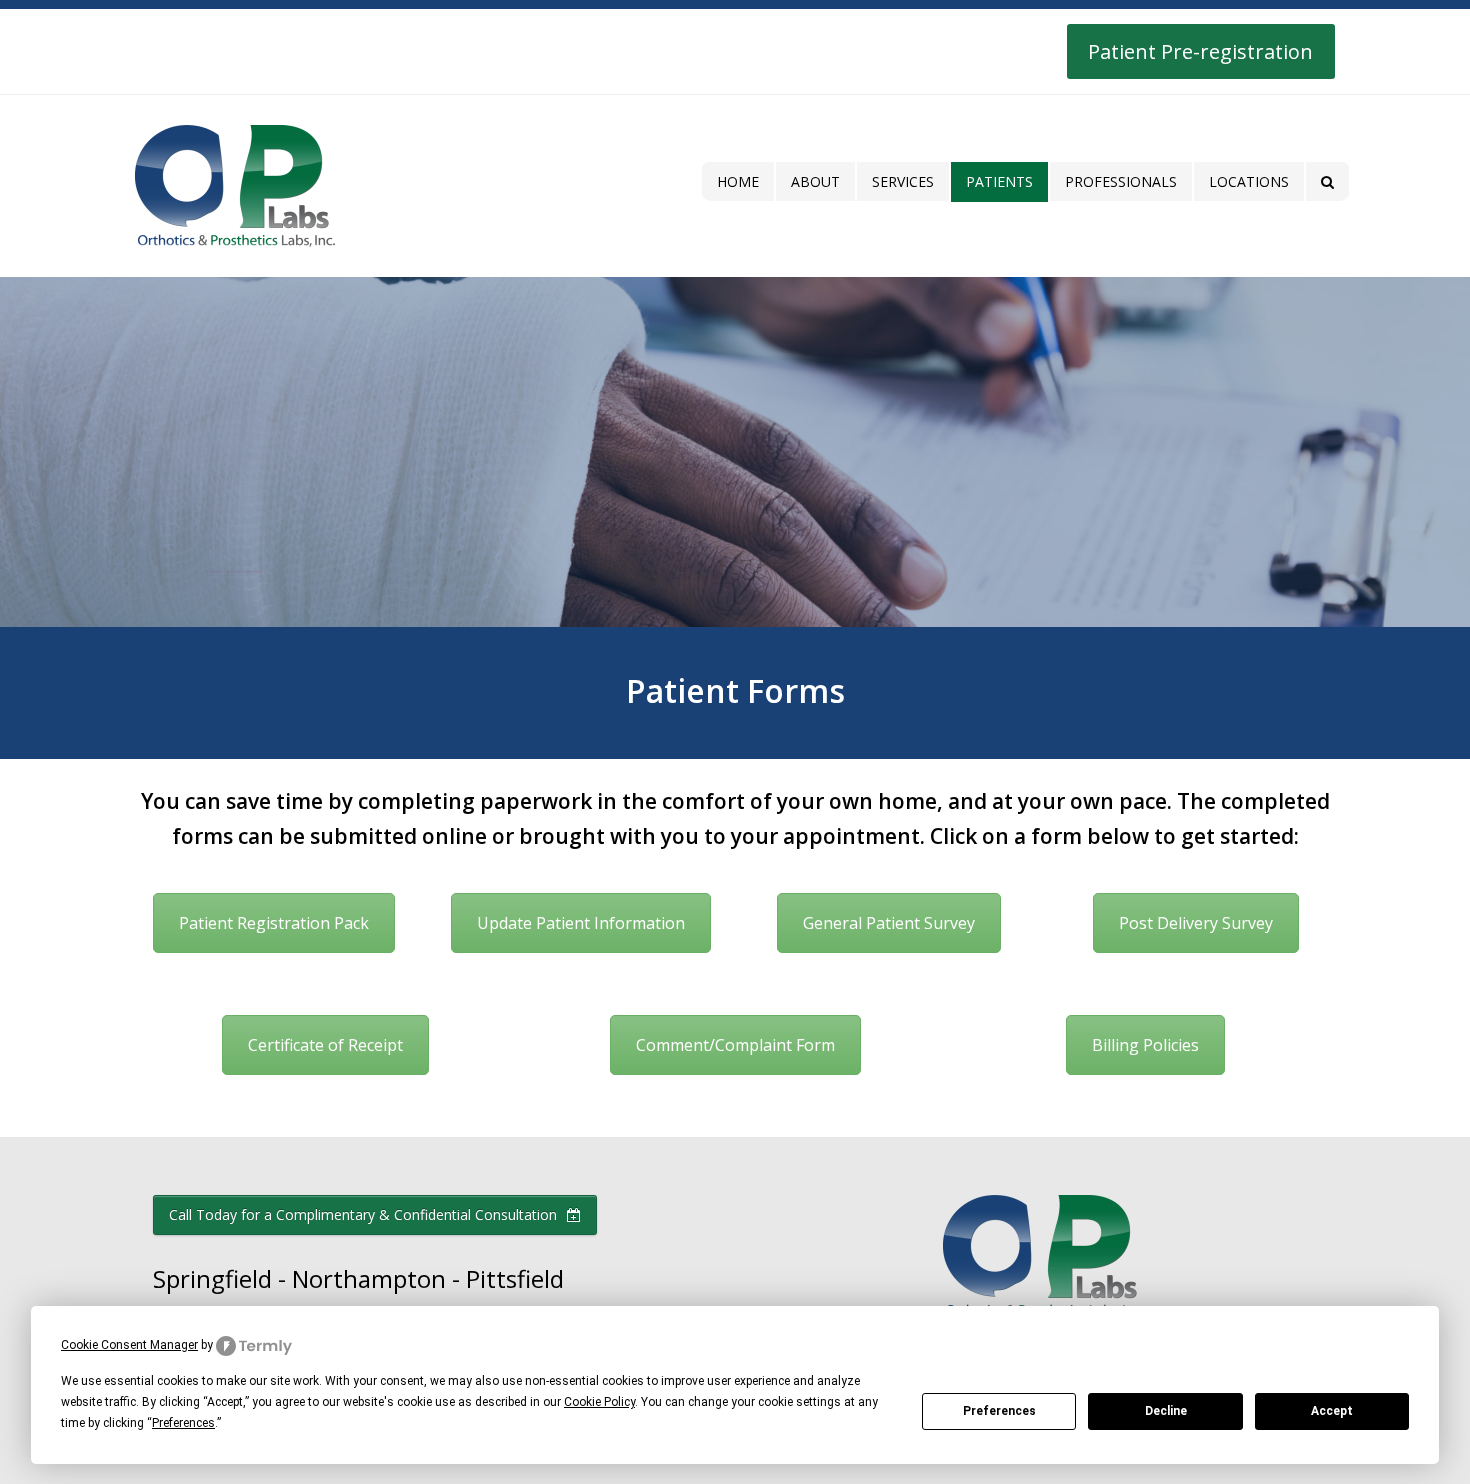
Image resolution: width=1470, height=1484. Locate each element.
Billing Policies (1145, 1045)
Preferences (999, 1411)
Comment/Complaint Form (735, 1045)
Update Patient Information (581, 923)
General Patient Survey (889, 923)
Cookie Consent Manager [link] (129, 1345)
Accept (1332, 1411)
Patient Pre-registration (1200, 51)
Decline (1166, 1411)
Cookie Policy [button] (599, 1402)
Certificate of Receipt (325, 1045)
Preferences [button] (183, 1423)
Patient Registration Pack (274, 923)
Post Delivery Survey (1196, 923)
